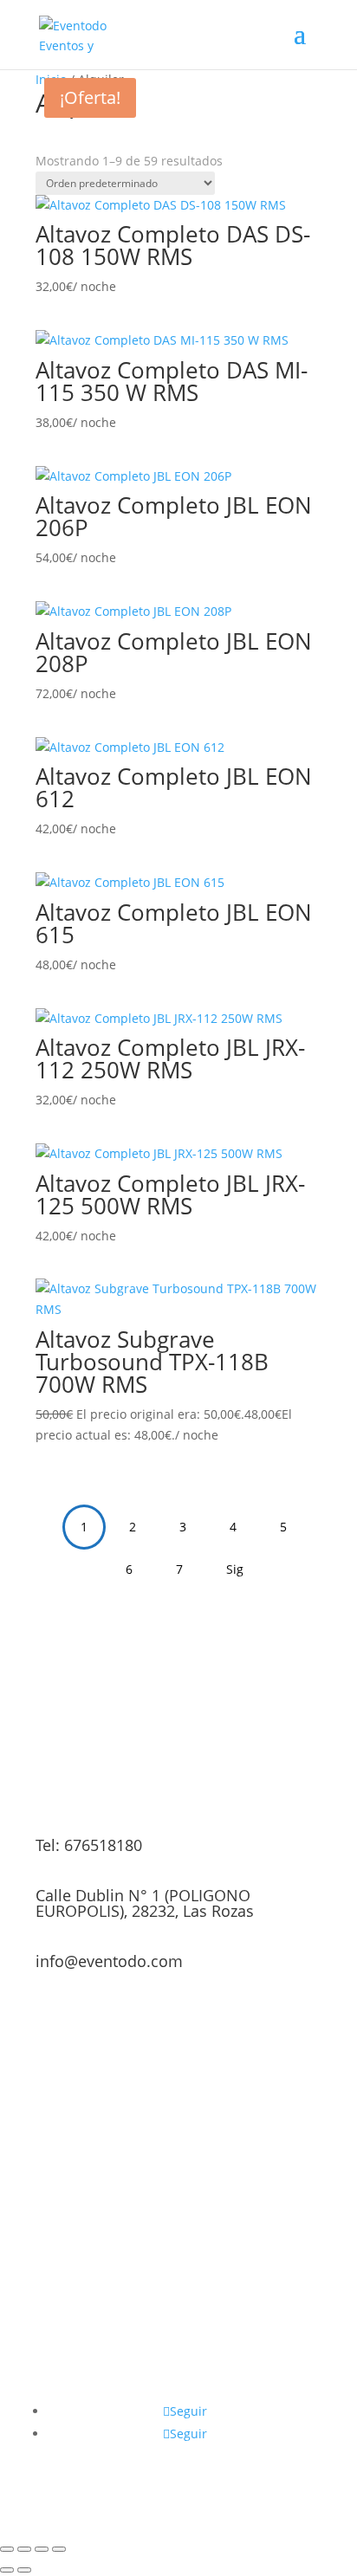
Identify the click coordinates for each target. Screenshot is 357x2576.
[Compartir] (42, 2549)
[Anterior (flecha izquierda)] (7, 2570)
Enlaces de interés (257, 2389)
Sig (235, 1569)
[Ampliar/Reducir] (7, 2549)
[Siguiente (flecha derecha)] (24, 2570)
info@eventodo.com (109, 1961)
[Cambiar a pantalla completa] (24, 2549)
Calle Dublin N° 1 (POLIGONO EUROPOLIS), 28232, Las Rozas (145, 1903)
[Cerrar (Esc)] (59, 2549)
